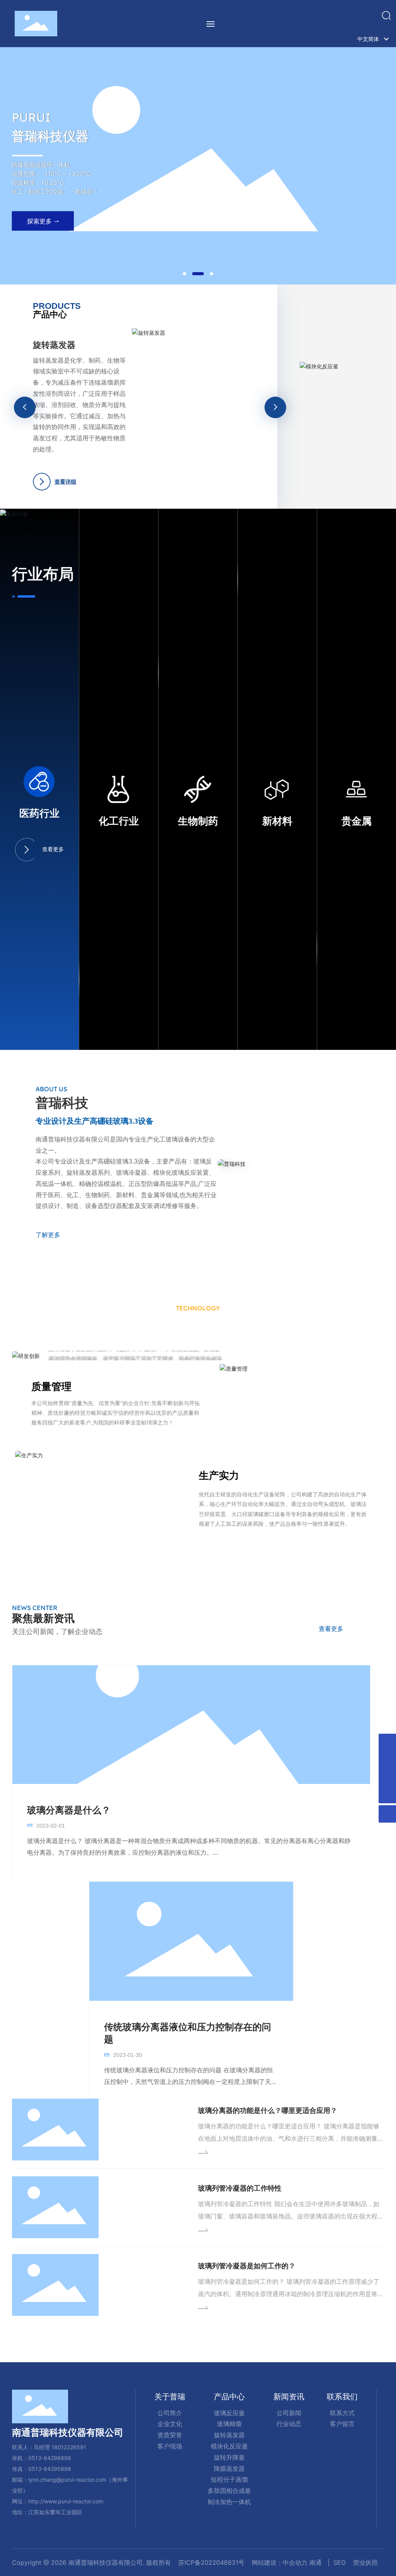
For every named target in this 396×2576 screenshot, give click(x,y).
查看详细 (97, 465)
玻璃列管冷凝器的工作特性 (240, 2188)
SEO (340, 2562)
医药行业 (39, 814)
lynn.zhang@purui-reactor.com (67, 2480)
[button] (184, 274)
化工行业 (119, 821)
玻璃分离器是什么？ (69, 1810)
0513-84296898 (50, 2458)
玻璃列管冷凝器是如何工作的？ (247, 2266)
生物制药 (198, 821)
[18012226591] (387, 1760)
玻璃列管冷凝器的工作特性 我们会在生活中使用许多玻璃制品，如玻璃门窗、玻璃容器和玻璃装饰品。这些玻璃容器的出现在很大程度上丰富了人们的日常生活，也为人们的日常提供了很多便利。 (291, 2216)
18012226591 (69, 2447)
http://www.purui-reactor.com (66, 2501)
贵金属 (357, 821)
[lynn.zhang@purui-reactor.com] (387, 1777)
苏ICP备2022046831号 (211, 2562)
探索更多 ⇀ (43, 227)
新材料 (277, 821)
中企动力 (295, 2562)
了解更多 (48, 1235)
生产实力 (219, 1475)
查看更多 (53, 849)
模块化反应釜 (90, 361)
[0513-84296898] (387, 1742)
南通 (316, 2562)
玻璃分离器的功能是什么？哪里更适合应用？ (268, 2110)
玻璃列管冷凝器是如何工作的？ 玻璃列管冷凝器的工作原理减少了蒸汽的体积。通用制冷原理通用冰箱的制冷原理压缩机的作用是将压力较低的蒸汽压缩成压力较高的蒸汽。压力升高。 (291, 2294)
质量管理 (51, 1386)
